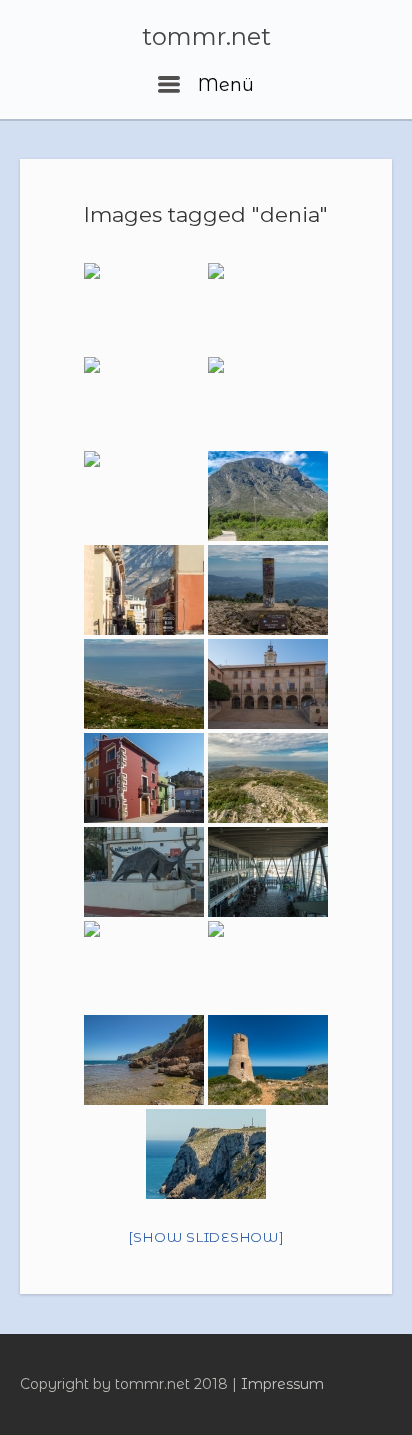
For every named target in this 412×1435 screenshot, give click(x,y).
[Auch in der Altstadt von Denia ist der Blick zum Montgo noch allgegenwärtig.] (144, 590)
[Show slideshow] (206, 1237)
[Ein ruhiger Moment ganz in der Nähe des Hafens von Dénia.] (268, 966)
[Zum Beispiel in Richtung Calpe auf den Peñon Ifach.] (268, 590)
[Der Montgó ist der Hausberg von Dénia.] (268, 308)
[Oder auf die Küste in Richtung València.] (268, 778)
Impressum (282, 1384)
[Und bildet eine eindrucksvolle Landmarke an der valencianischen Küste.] (144, 496)
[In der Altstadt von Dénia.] (144, 778)
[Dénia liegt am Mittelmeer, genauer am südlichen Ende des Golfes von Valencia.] (144, 308)
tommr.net (206, 37)
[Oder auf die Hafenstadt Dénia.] (144, 684)
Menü (223, 85)
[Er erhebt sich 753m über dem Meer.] (144, 402)
